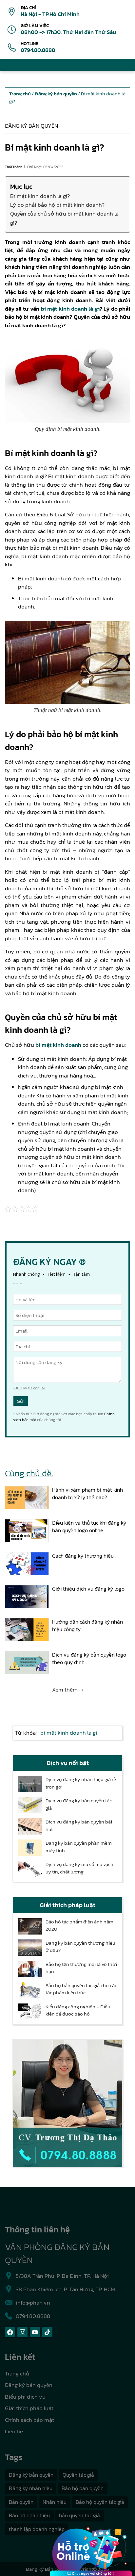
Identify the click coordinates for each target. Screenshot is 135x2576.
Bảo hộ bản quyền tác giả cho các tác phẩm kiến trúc (81, 1989)
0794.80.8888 (38, 50)
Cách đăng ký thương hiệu (83, 1556)
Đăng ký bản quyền (31, 126)
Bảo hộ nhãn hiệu (29, 2515)
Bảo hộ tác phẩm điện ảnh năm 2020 (79, 1926)
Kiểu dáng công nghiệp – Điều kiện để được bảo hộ (78, 2010)
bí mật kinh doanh (58, 1045)
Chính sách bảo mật (29, 2420)
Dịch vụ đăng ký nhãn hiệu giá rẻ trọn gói (81, 1783)
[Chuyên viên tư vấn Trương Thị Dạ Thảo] (67, 2103)
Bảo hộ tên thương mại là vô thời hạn (81, 1968)
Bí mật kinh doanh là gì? (40, 196)
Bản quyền (21, 2502)
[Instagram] (22, 2332)
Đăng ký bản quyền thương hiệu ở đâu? (80, 1947)
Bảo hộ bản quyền (83, 2488)
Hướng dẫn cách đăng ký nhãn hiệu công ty (87, 1625)
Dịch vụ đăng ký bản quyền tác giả (79, 1804)
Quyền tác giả (78, 2475)
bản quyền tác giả (79, 2515)
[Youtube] (35, 2332)
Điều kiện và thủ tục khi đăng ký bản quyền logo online (89, 1526)
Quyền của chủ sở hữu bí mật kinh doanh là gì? (64, 218)
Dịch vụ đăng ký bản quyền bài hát (79, 1826)
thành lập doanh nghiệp (37, 2529)
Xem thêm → (68, 1690)
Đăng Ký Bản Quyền (47, 2569)
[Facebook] (10, 2332)
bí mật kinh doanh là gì (70, 309)
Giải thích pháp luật (29, 2408)
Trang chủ (17, 2373)
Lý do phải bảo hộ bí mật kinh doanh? (57, 205)
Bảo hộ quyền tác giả (100, 2502)
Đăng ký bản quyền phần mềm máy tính (79, 1847)
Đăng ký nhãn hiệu (31, 2488)
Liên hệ (14, 2431)
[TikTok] (47, 2332)
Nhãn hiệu (55, 2502)
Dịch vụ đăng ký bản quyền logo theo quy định (89, 1658)
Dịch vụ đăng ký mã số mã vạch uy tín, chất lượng (79, 1868)
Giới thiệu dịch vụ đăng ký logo (88, 1589)
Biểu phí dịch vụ (25, 2397)
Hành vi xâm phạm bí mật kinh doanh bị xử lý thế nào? (87, 1493)
